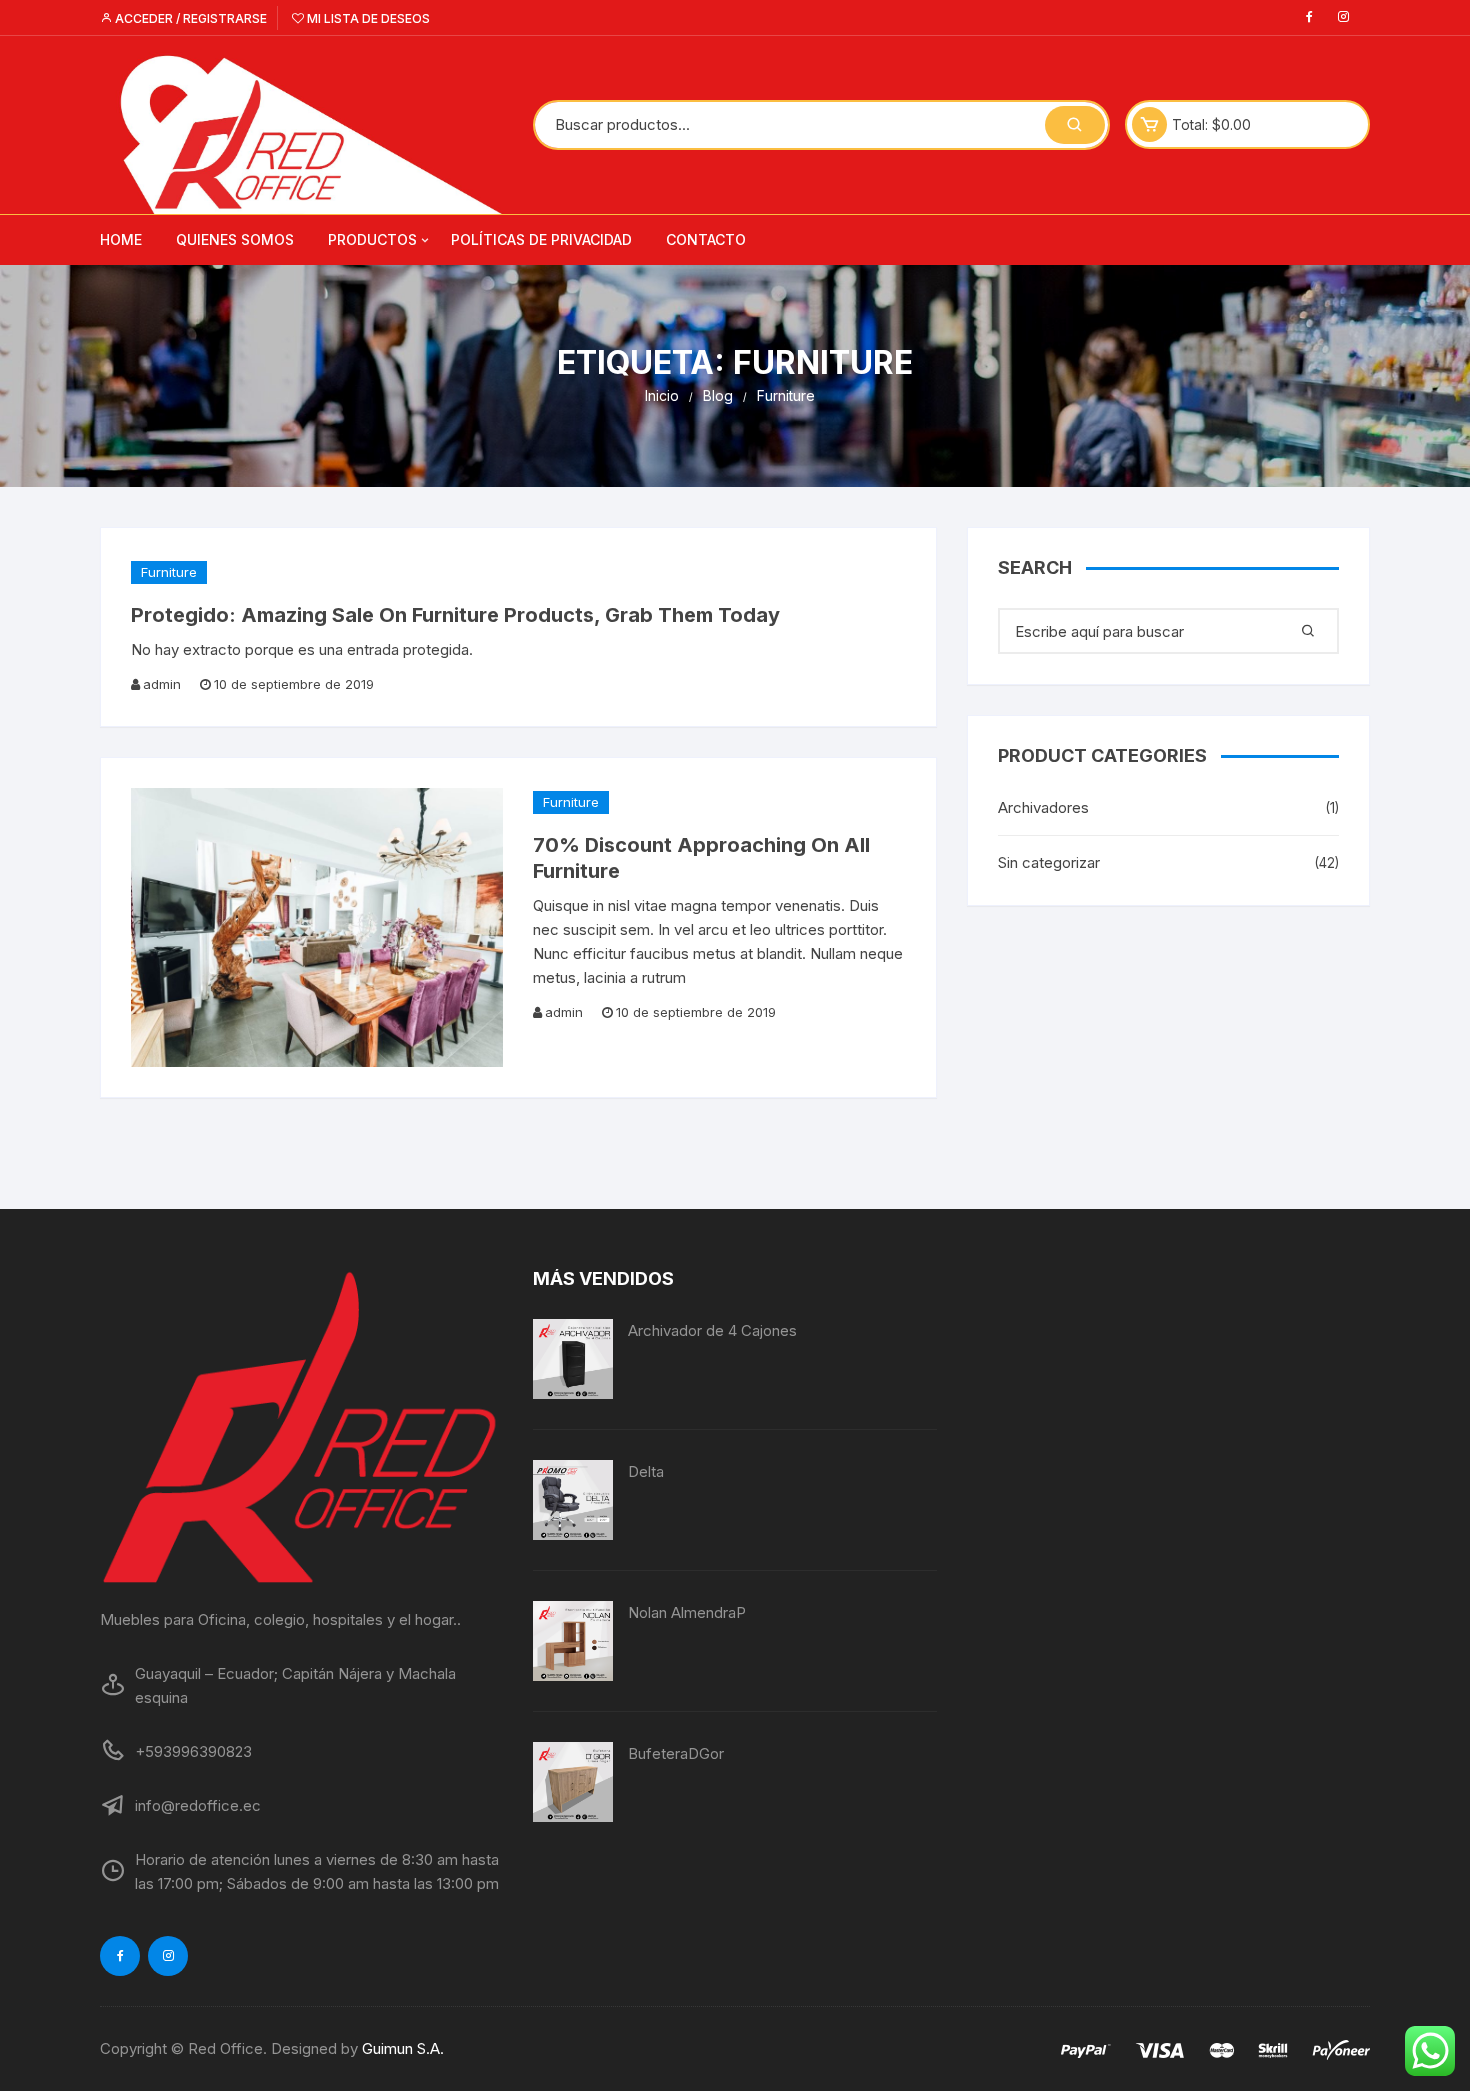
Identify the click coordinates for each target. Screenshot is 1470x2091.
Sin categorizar (1049, 862)
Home (121, 239)
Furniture (169, 572)
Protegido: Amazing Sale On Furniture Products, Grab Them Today (455, 615)
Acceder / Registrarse (189, 18)
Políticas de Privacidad (541, 239)
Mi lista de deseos (367, 18)
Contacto (706, 239)
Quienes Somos (235, 239)
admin (162, 684)
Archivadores (1043, 807)
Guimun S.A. (403, 2048)
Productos (372, 239)
